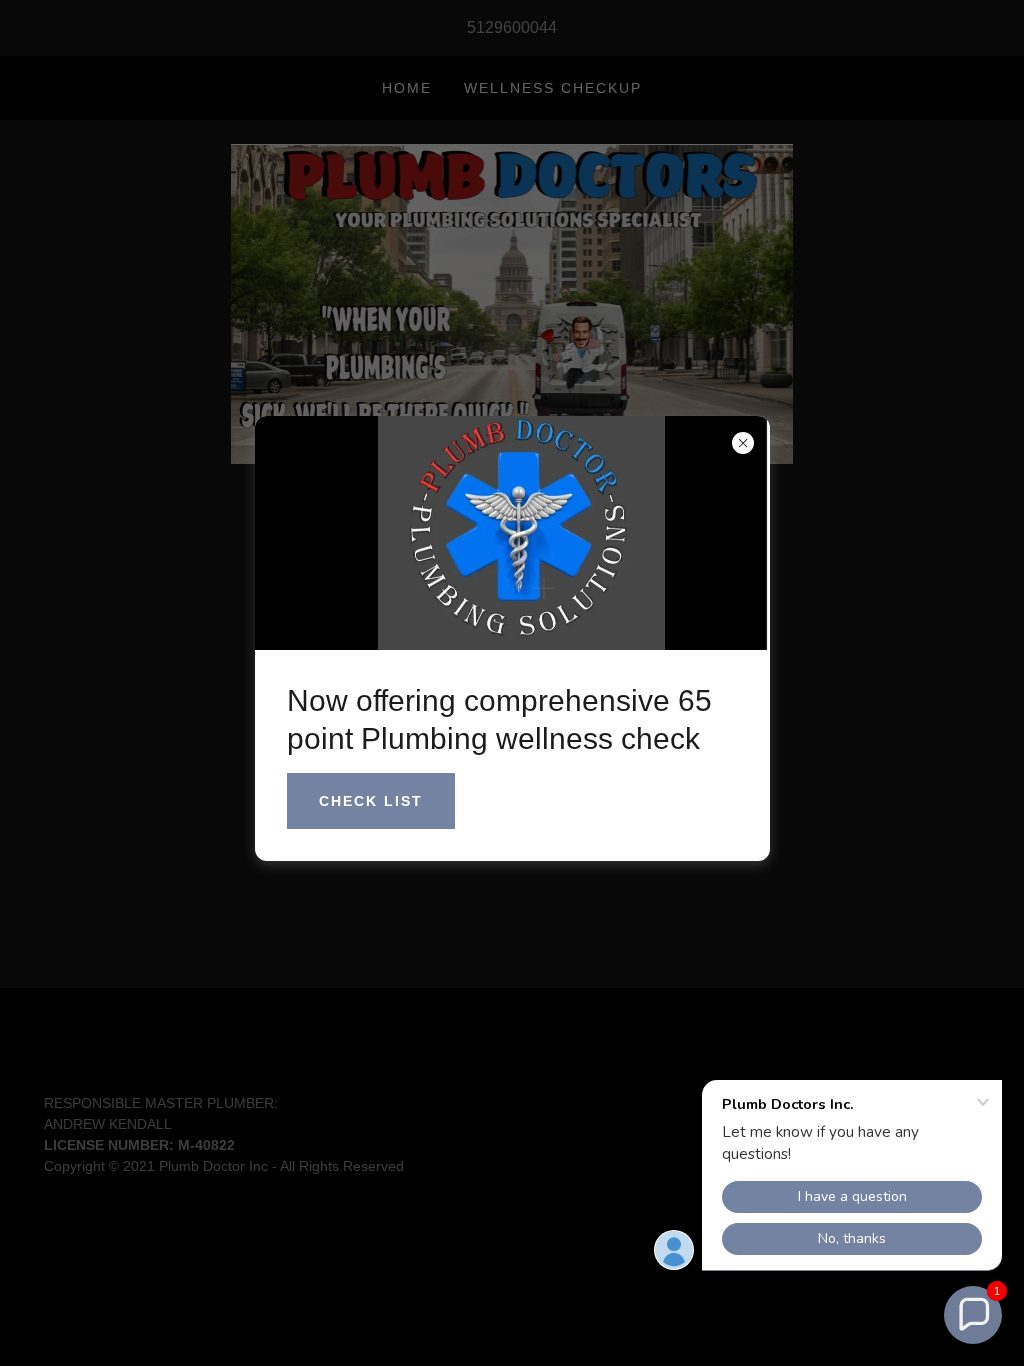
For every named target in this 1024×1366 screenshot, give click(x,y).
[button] (973, 1315)
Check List (371, 801)
